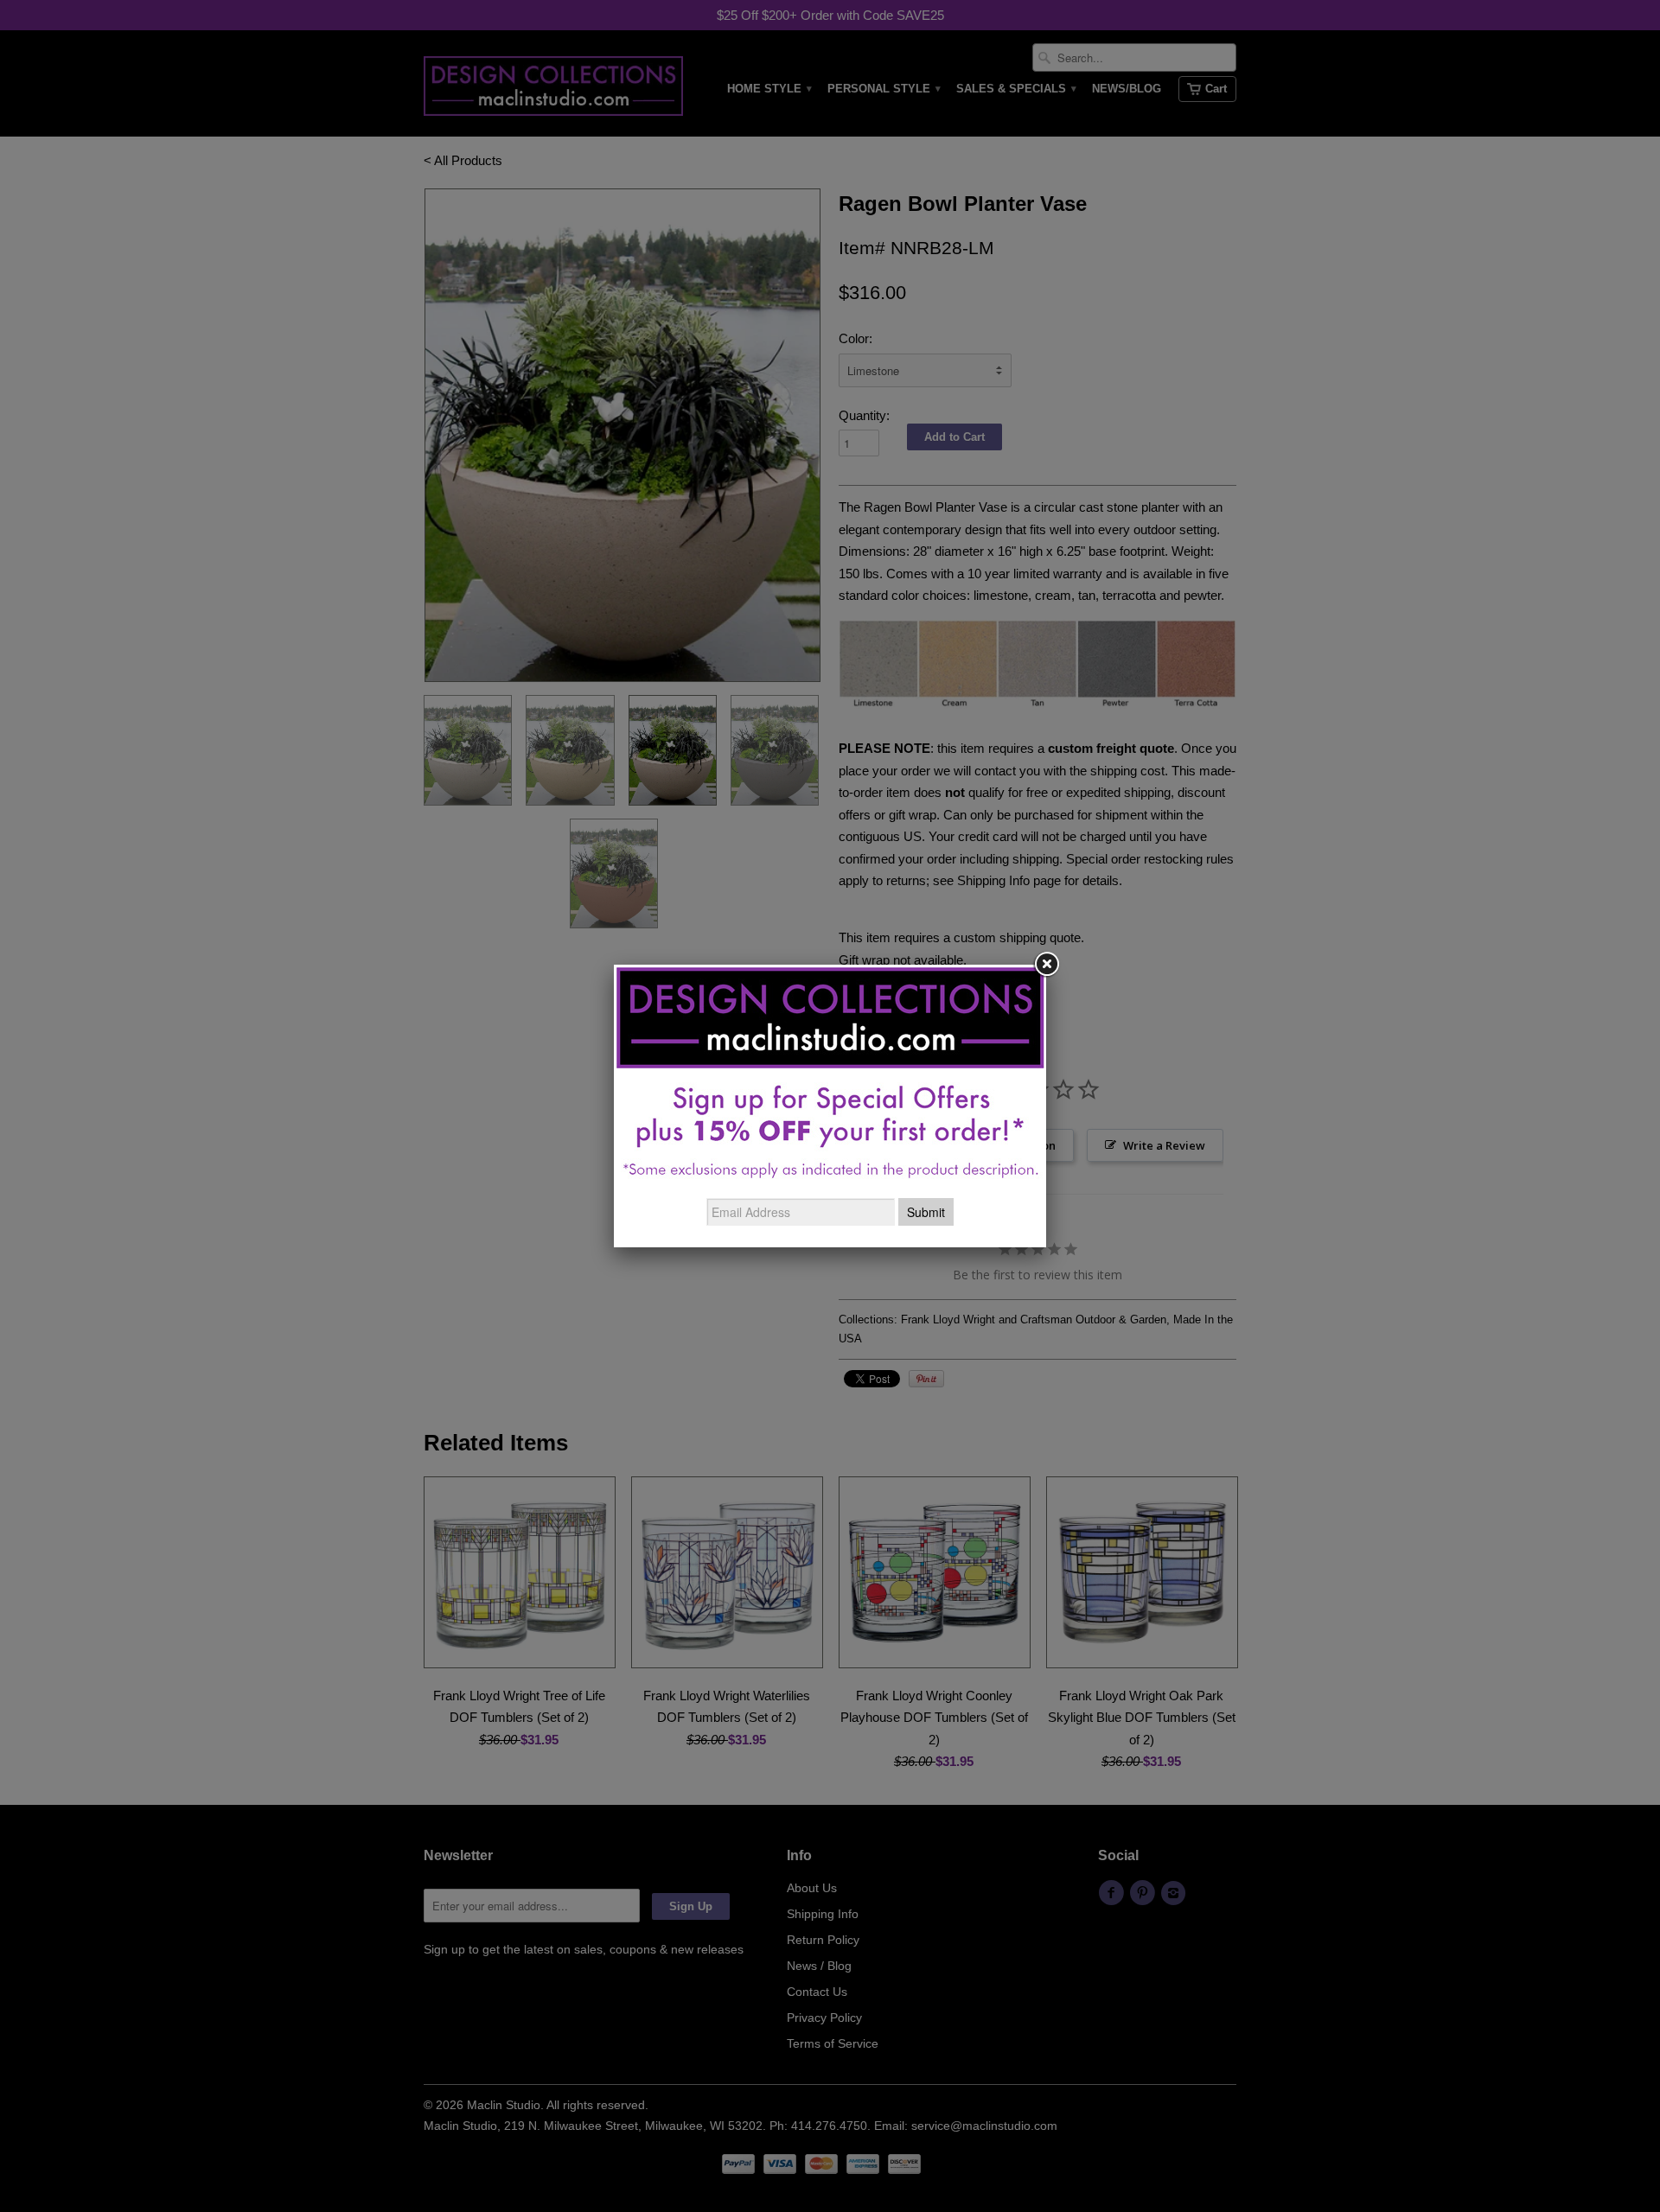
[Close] (1046, 965)
